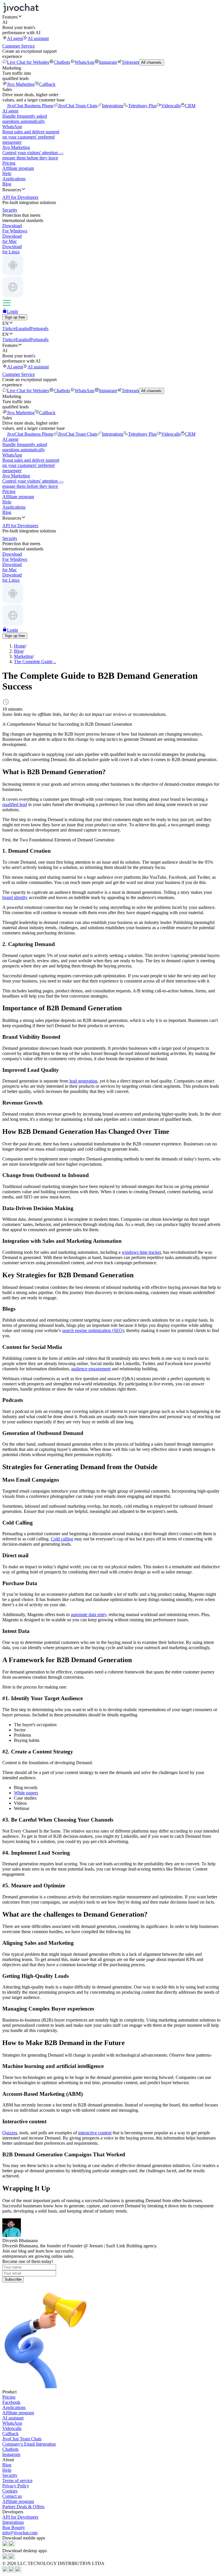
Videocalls (171, 106)
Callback (47, 84)
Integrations (113, 106)
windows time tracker (141, 1252)
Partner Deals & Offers (23, 2507)
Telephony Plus (142, 106)
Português (39, 329)
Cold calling (62, 1539)
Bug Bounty (14, 2527)
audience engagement (91, 1369)
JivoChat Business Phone (30, 106)
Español (23, 329)
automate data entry (89, 1614)
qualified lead (15, 804)
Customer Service (19, 46)
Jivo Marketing (21, 84)
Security (10, 2475)
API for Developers (20, 2517)
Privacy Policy (16, 2486)
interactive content (95, 2133)
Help (7, 173)
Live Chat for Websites (28, 62)
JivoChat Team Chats (78, 106)
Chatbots (62, 62)
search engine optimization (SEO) (93, 1330)
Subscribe (13, 2279)
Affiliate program (18, 168)
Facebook (11, 2402)
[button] (111, 17)
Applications (14, 179)
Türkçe (9, 329)
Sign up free (15, 317)
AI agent (15, 38)
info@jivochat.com (20, 2533)
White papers (26, 1793)
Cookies (10, 2491)
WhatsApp (84, 62)
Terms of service (17, 2481)
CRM (190, 106)
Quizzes (10, 2133)
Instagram (108, 62)
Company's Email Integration (29, 2444)
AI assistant (38, 38)
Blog (7, 184)
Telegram (130, 62)
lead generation (83, 1081)
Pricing (9, 163)
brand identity (15, 897)
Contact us (12, 2496)
